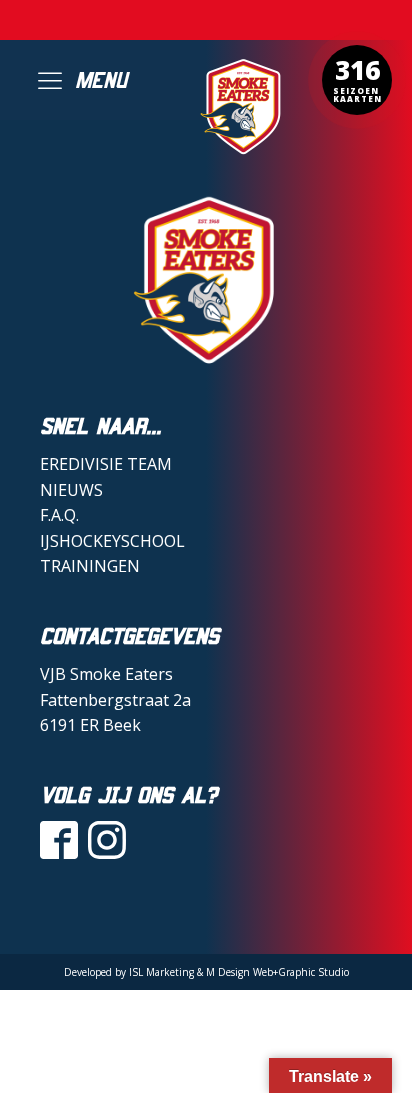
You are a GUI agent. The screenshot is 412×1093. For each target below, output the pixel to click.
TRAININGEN (90, 566)
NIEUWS (71, 490)
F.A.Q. (59, 515)
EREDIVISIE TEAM (106, 464)
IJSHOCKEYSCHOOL (112, 541)
